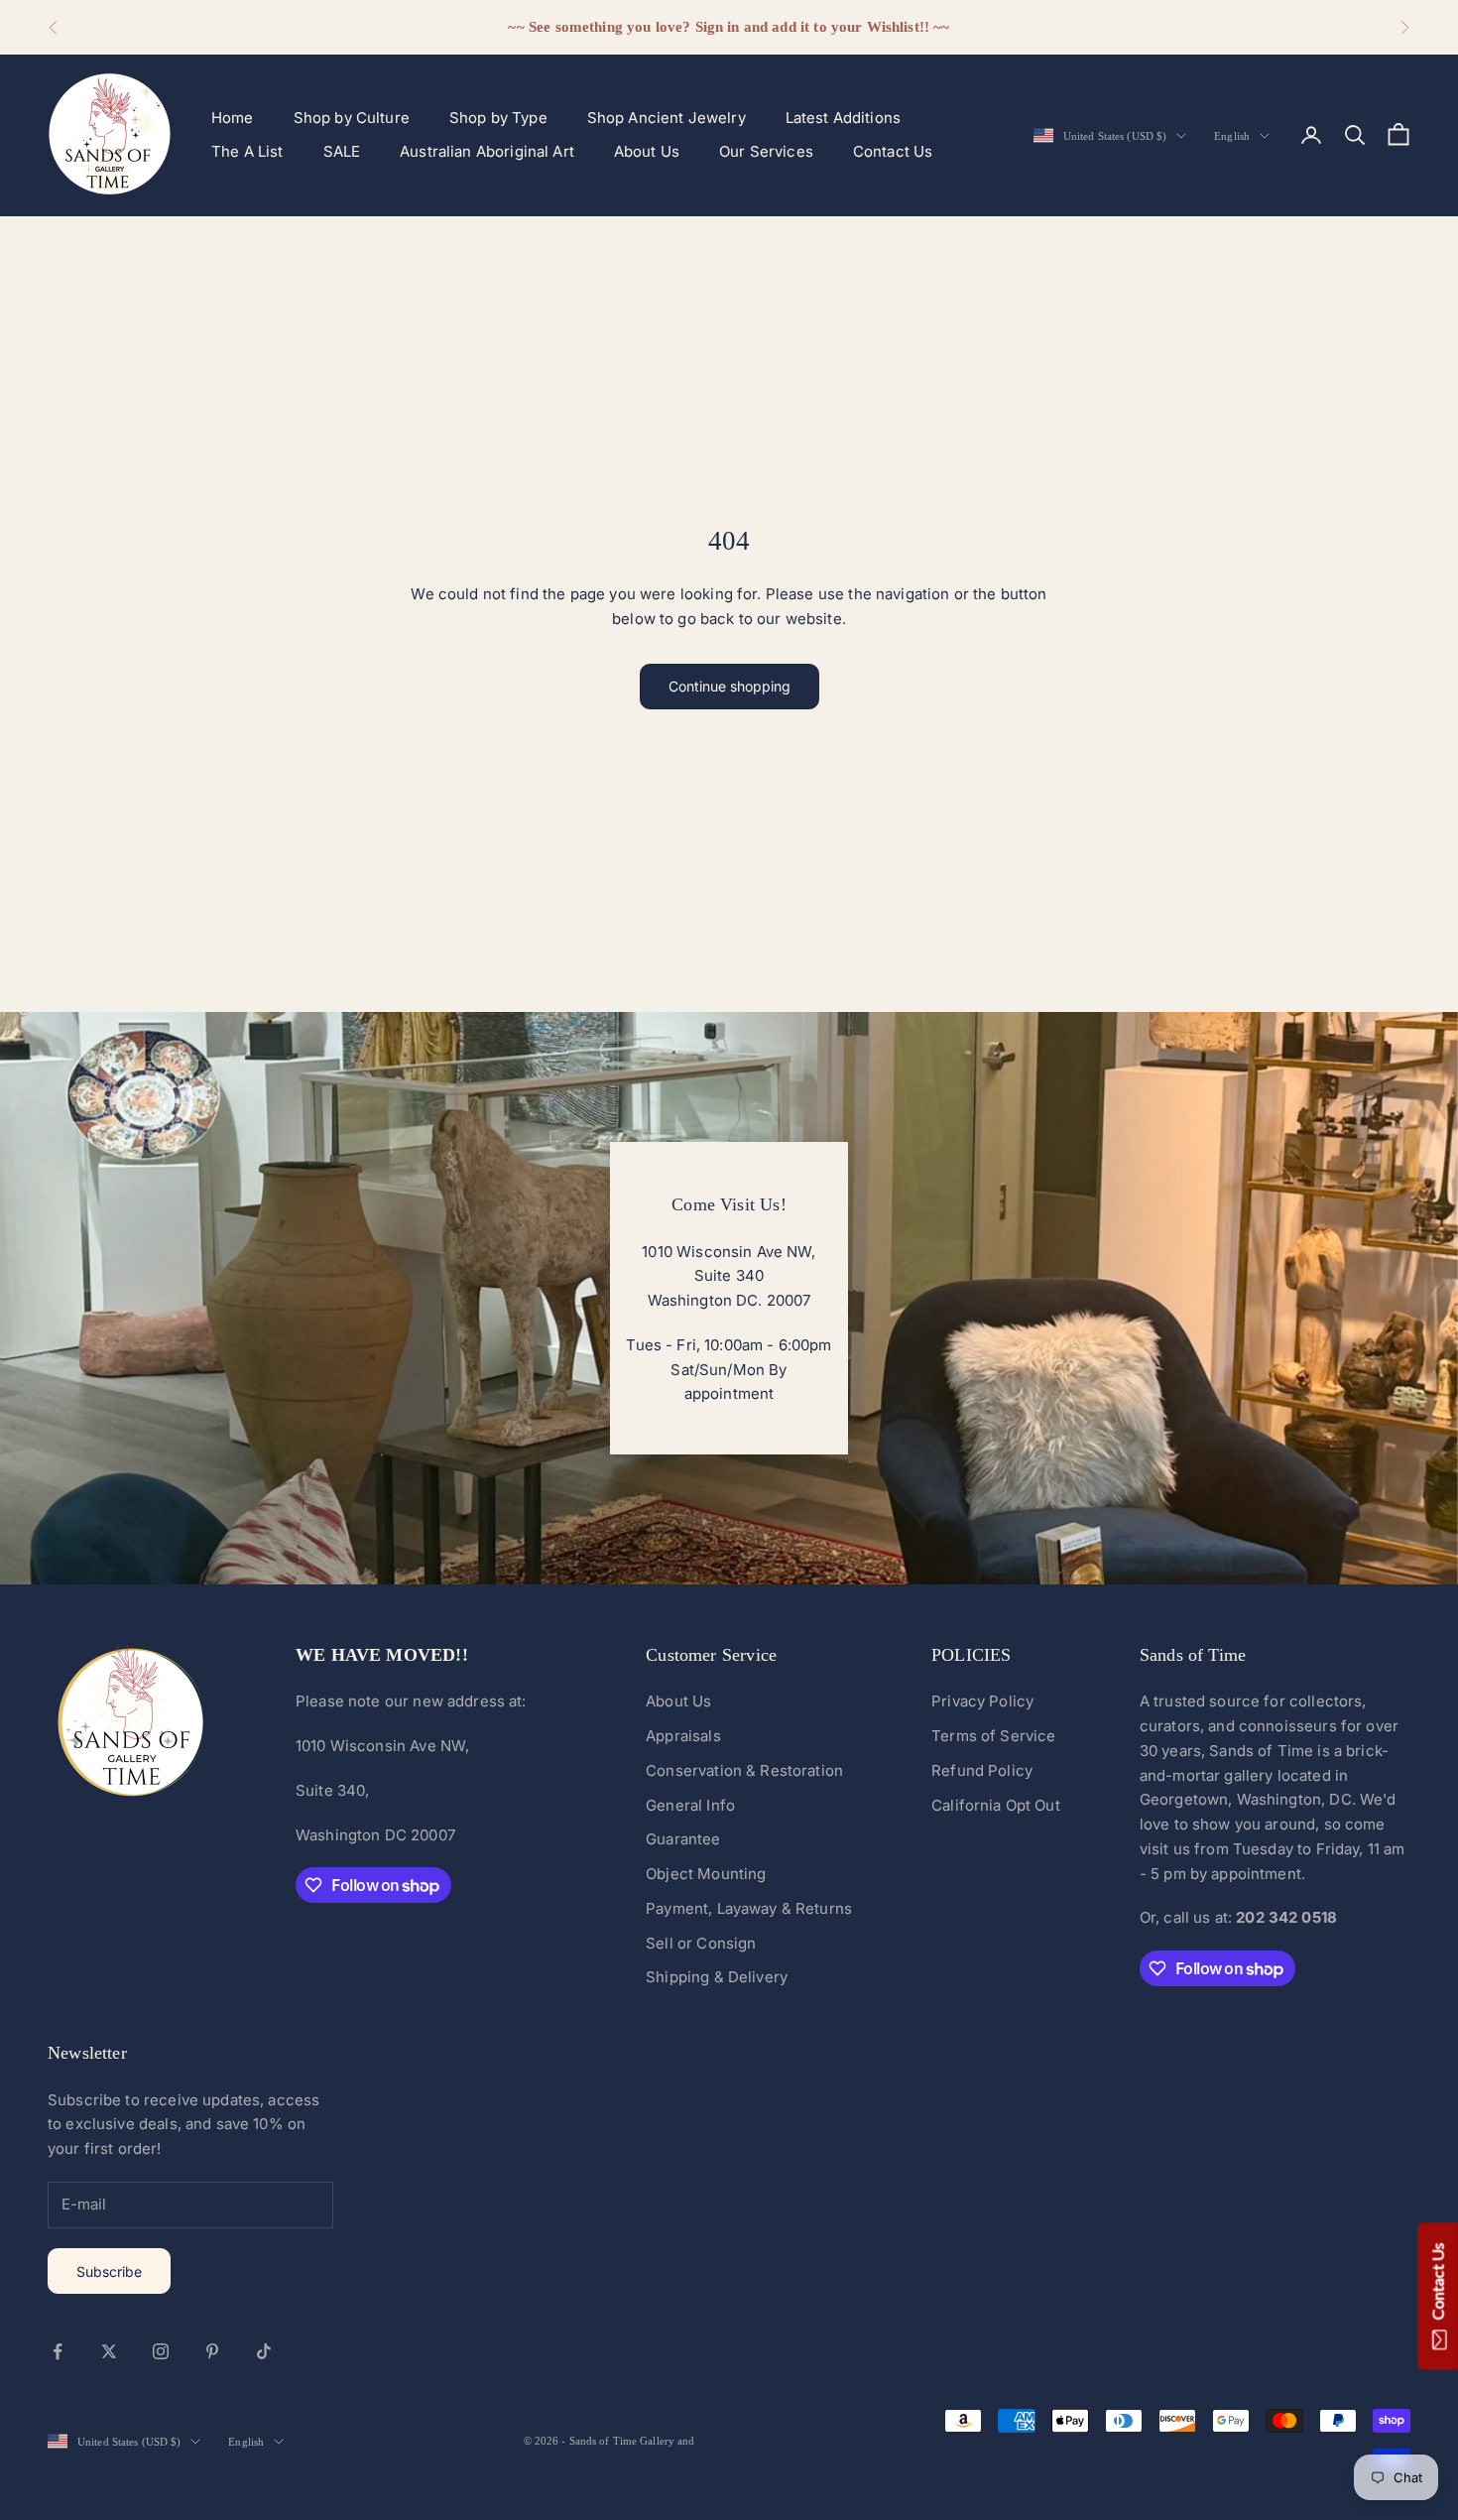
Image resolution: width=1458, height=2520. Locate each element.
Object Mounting (706, 1874)
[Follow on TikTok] (264, 2351)
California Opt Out (996, 1805)
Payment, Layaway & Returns (749, 1908)
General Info (690, 1805)
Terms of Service (993, 1736)
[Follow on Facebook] (58, 2351)
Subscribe (109, 2271)
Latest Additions (843, 118)
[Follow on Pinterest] (212, 2351)
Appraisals (683, 1736)
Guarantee (683, 1839)
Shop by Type (498, 118)
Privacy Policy (982, 1701)
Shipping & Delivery (717, 1977)
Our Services (766, 151)
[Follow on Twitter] (109, 2351)
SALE (342, 151)
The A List (247, 151)
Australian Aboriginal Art (487, 151)
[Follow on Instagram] (161, 2351)
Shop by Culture (352, 118)
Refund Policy (982, 1770)
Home (233, 118)
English (1232, 136)
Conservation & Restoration (744, 1770)
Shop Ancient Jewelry (667, 118)
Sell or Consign (701, 1943)
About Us (647, 151)
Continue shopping (729, 686)
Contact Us (893, 151)
